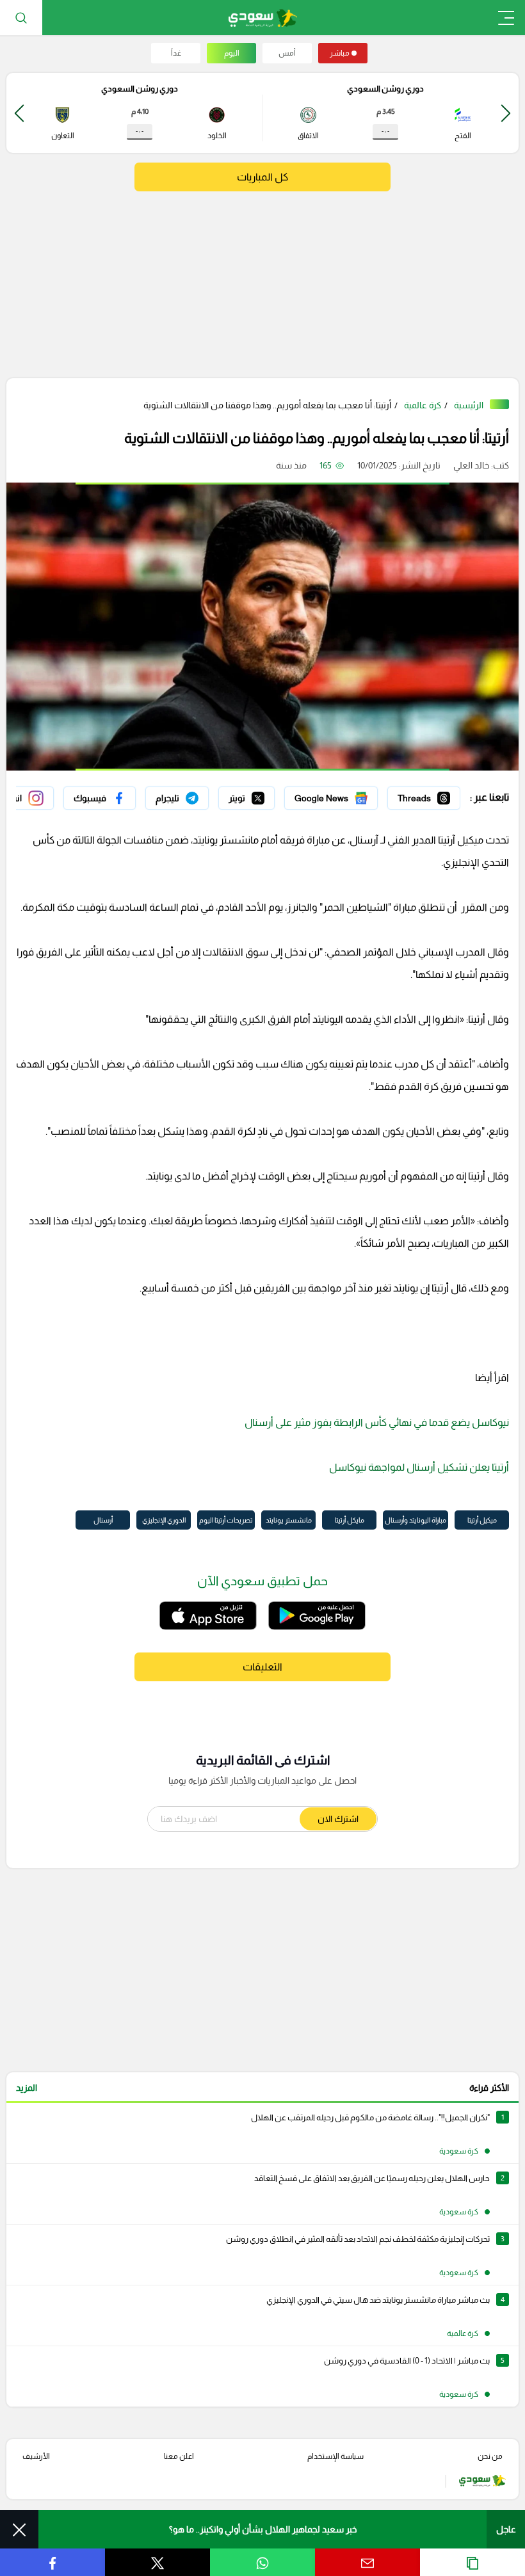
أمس (287, 53)
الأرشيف (36, 2456)
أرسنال (103, 1520)
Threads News (431, 795)
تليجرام (196, 795)
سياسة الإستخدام (335, 2456)
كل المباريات (262, 177)
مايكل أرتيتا (350, 1520)
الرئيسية (469, 405)
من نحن (490, 2456)
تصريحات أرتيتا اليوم (226, 1520)
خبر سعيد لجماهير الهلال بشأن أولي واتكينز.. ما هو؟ (263, 2529)
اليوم (232, 53)
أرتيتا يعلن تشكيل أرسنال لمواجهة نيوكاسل (419, 1467)
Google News (350, 795)
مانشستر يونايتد (289, 1520)
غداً (176, 53)
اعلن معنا (179, 2456)
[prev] (506, 113)
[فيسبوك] (100, 798)
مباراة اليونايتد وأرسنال (416, 1520)
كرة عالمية (423, 405)
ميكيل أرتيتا (482, 1520)
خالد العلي (471, 465)
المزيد (27, 2088)
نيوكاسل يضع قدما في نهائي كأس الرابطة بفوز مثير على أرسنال (377, 1422)
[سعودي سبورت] (263, 18)
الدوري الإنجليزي (164, 1520)
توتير (266, 795)
